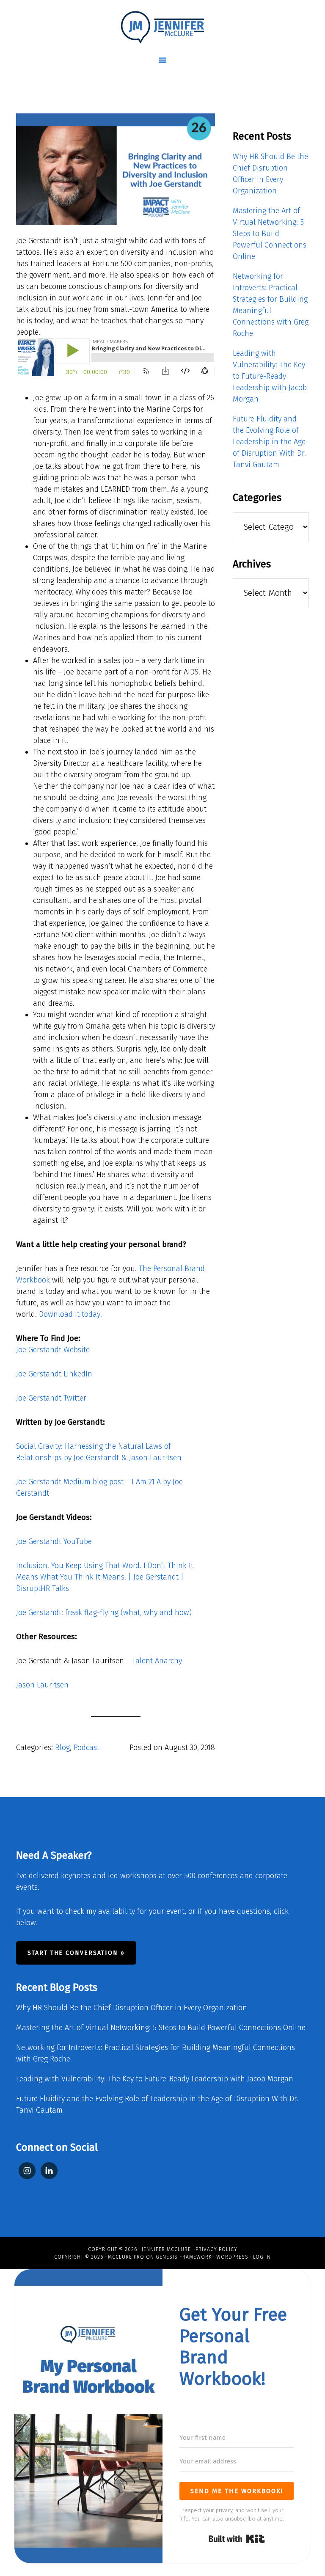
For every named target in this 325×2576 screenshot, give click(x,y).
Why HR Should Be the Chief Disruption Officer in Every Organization (132, 2008)
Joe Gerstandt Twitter (51, 1398)
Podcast (87, 1748)
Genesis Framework (184, 2257)
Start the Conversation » (76, 1953)
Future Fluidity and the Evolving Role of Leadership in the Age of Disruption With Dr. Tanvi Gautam (269, 442)
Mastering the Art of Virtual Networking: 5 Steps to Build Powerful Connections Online (270, 234)
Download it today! (70, 1314)
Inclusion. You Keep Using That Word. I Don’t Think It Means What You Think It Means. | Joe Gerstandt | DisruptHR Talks (105, 1577)
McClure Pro (126, 2257)
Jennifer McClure (166, 2249)
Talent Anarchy (157, 1661)
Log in (262, 2257)
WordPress (232, 2257)
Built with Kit (237, 2539)
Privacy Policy (216, 2249)
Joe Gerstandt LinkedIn (54, 1374)
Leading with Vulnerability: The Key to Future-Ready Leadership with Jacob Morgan (270, 376)
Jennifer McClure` (162, 28)
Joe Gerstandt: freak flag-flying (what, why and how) (104, 1613)
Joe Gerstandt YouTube (54, 1541)
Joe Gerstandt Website (53, 1350)
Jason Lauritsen (42, 1685)
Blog (62, 1748)
